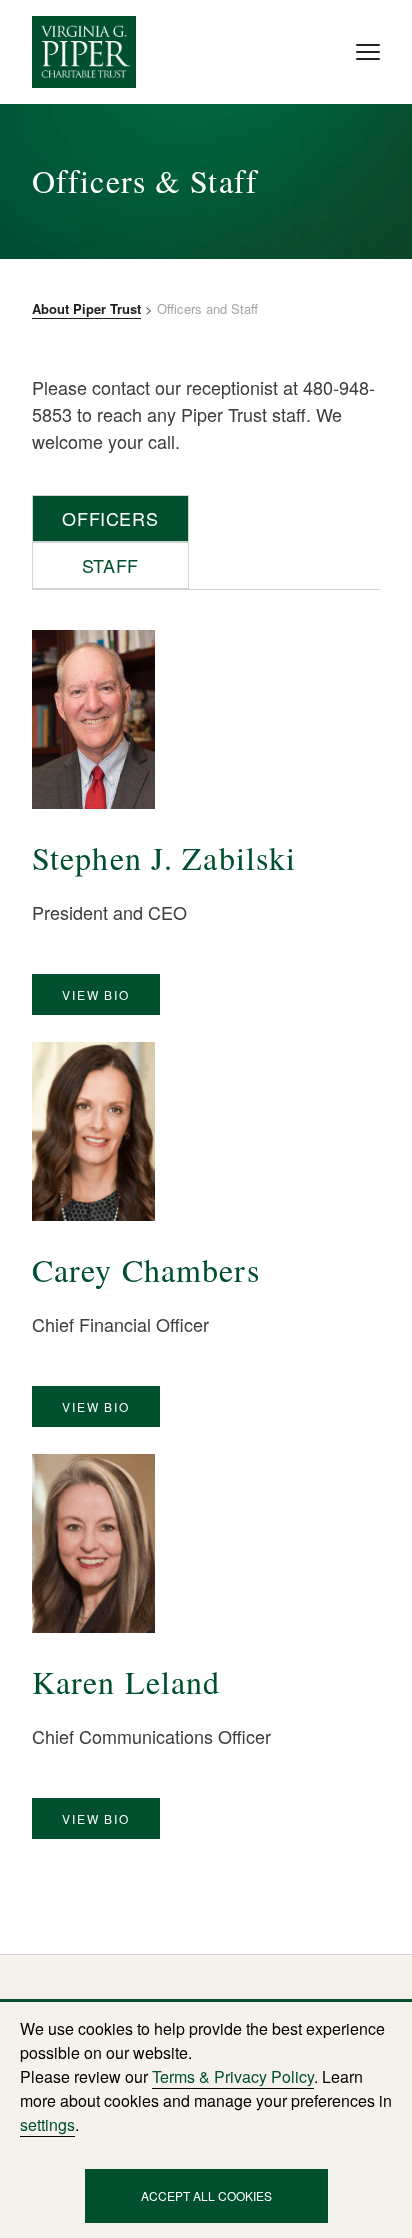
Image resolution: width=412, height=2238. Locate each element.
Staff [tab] (110, 565)
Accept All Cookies (206, 2196)
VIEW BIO (96, 995)
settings (47, 2124)
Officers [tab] (110, 518)
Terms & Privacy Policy (231, 2076)
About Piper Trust (86, 308)
